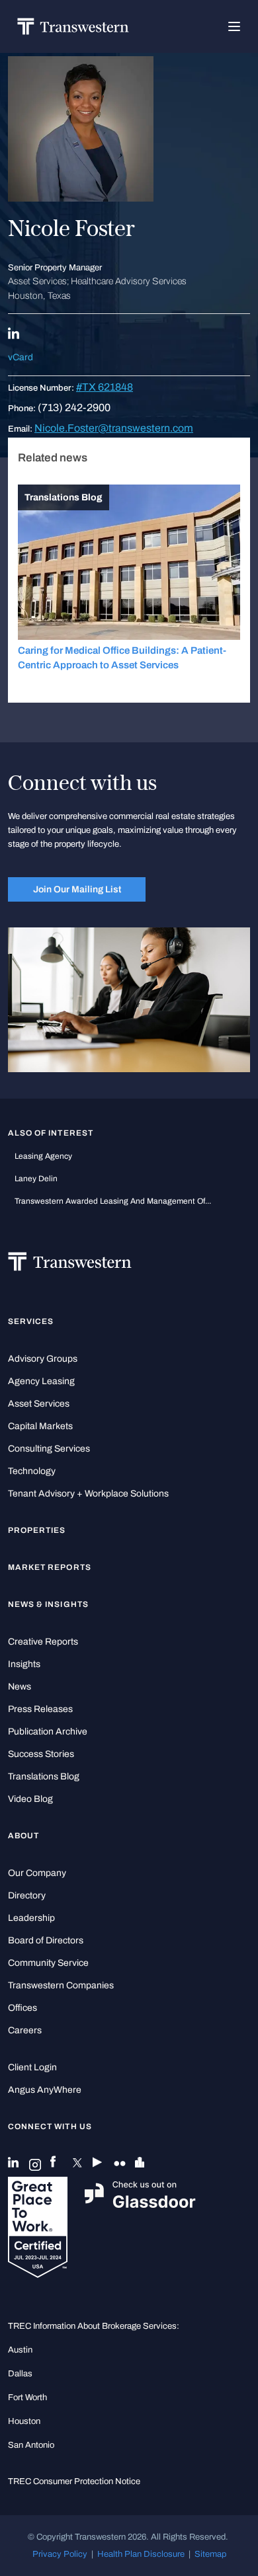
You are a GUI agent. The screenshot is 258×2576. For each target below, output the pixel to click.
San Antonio (31, 2445)
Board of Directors (46, 1940)
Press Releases (40, 1709)
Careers (25, 2030)
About (23, 1836)
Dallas (20, 2373)
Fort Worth (27, 2397)
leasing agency (43, 1156)
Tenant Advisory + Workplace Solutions (88, 1494)
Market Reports (50, 1567)
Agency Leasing (41, 1381)
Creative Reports (43, 1642)
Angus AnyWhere (45, 2090)
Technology (32, 1471)
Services (31, 1321)
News (20, 1687)
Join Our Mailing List (77, 889)
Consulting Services (49, 1449)
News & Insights (48, 1604)
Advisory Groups (43, 1359)
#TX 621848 (105, 387)
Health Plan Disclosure (141, 2554)
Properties (37, 1530)
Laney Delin (36, 1179)
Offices (22, 2008)
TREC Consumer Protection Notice (74, 2481)
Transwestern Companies (61, 1985)
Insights (24, 1664)
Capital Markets (40, 1426)
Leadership (31, 1918)
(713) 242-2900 (74, 408)
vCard (21, 357)
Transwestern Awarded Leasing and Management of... (113, 1201)
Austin (20, 2350)
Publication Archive (48, 1732)
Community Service (48, 1963)
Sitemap (210, 2554)
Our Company (37, 1873)
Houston (24, 2421)
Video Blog (30, 1799)
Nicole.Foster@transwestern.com (114, 428)
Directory (27, 1895)
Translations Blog (44, 1776)
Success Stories (41, 1754)
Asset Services (39, 1404)
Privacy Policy (60, 2554)
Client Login (32, 2067)
